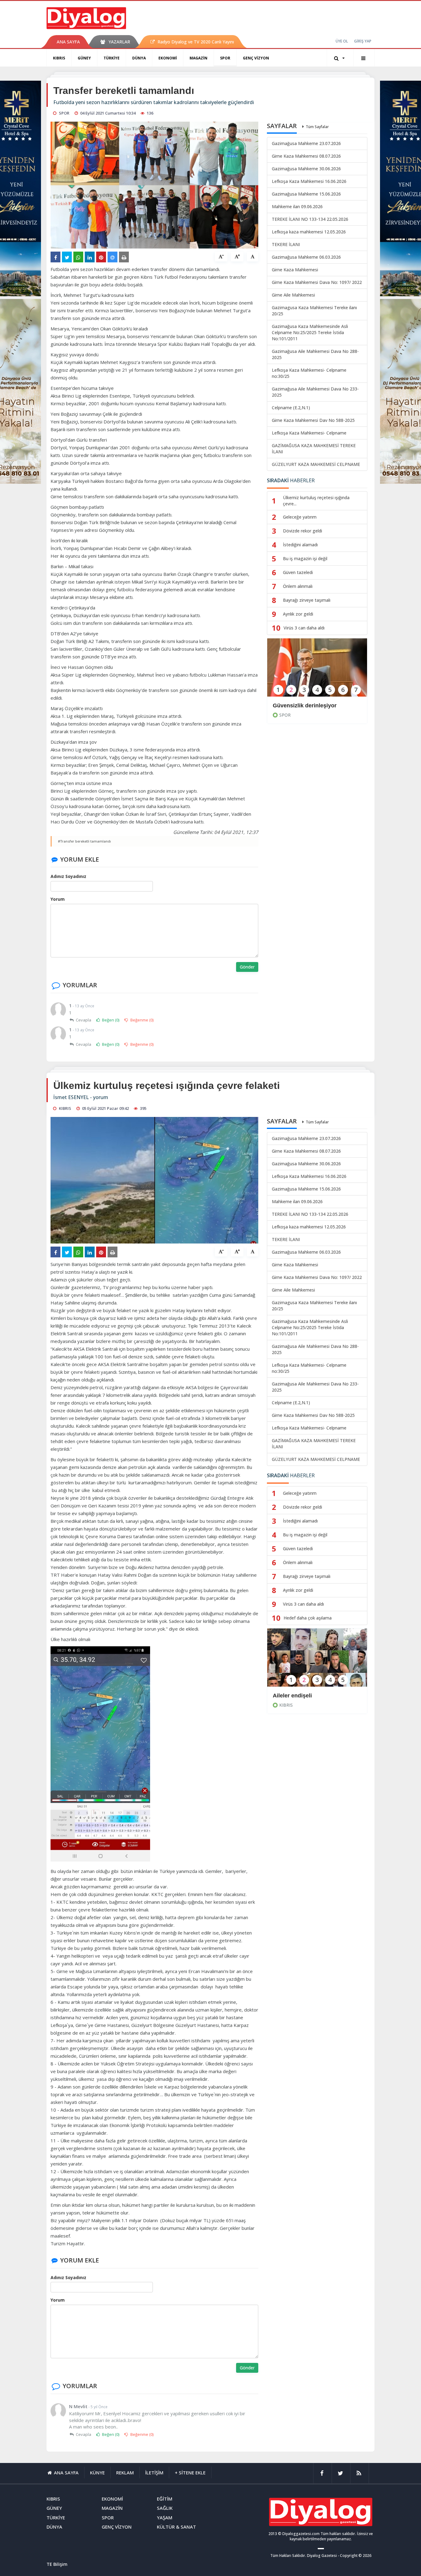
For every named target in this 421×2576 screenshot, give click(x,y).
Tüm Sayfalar (317, 127)
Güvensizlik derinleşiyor (305, 706)
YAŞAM (165, 2517)
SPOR (225, 58)
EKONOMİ (168, 58)
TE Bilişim (57, 2564)
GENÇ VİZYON (256, 58)
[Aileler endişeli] (317, 1662)
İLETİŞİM (154, 2473)
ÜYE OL (342, 41)
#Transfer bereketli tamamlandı (84, 841)
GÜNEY (84, 58)
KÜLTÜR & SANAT (176, 2527)
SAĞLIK (165, 2508)
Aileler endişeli (292, 1696)
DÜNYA (139, 58)
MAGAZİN (198, 58)
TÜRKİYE (112, 58)
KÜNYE (97, 2473)
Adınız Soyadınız (68, 876)
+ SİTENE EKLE (190, 2473)
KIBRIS (59, 58)
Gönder (247, 967)
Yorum (58, 899)
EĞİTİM (165, 2499)
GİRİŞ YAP (363, 41)
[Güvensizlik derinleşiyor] (317, 671)
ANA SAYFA (68, 42)
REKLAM (125, 2473)
